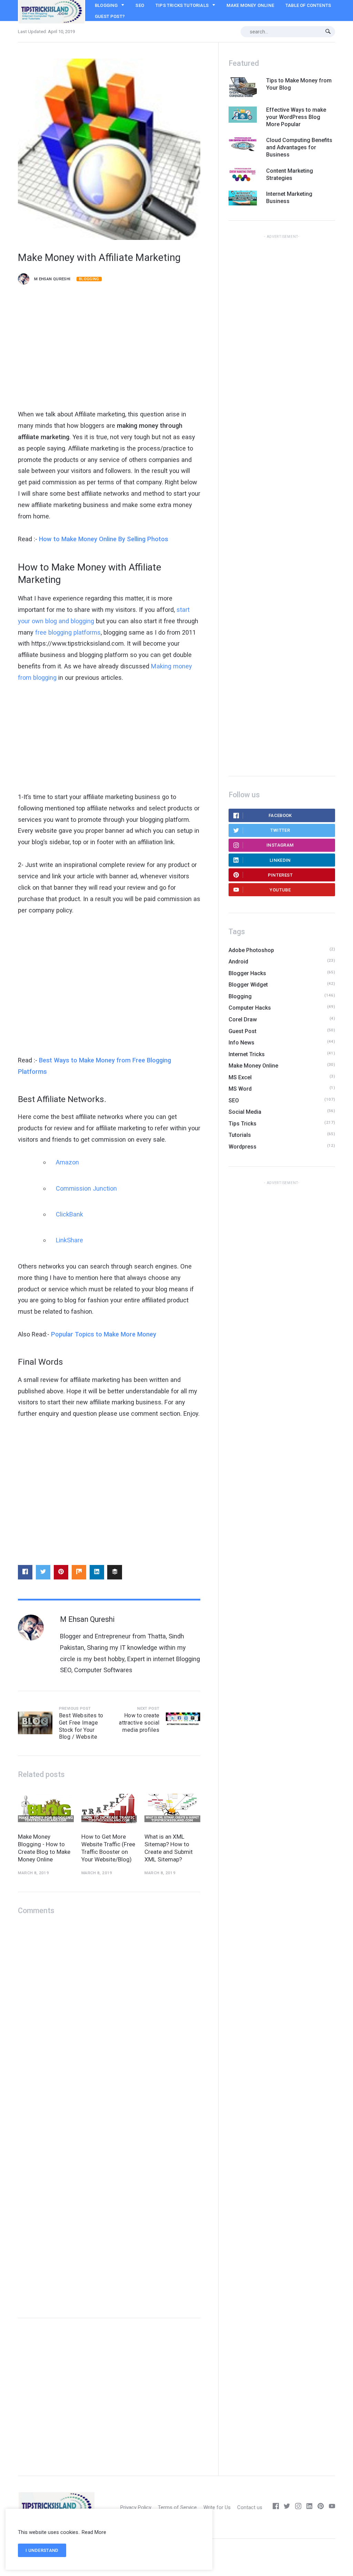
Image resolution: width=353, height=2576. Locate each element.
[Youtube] (332, 2507)
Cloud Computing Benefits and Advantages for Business (299, 147)
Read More (94, 2532)
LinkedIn (280, 860)
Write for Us (217, 2507)
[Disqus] (109, 2011)
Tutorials (240, 1135)
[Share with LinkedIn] (97, 1572)
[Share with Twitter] (43, 1572)
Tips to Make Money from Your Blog (299, 84)
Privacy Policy (136, 2507)
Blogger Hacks (247, 973)
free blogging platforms (68, 632)
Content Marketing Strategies (290, 174)
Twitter (280, 830)
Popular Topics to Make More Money (104, 1334)
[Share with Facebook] (25, 1572)
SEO (140, 5)
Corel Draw (243, 1019)
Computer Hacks (250, 1008)
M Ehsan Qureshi (52, 279)
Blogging (106, 5)
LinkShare (69, 1240)
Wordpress (243, 1147)
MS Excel (240, 1077)
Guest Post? (110, 16)
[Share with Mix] (79, 1572)
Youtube (280, 890)
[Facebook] (276, 2507)
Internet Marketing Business (289, 198)
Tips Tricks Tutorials (182, 5)
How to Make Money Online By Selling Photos (104, 539)
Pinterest (280, 875)
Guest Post (243, 1031)
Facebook (280, 815)
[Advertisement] (109, 349)
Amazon (67, 1162)
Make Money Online (250, 5)
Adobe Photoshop (251, 950)
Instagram (280, 845)
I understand (42, 2550)
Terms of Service (177, 2507)
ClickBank (69, 1214)
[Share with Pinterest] (61, 1572)
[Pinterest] (321, 2507)
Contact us (250, 2507)
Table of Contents (308, 5)
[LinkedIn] (310, 2507)
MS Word (240, 1089)
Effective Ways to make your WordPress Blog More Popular (296, 117)
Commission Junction (86, 1188)
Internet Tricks (247, 1054)
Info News (241, 1043)
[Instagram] (298, 2507)
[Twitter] (287, 2507)
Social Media (245, 1112)
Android (238, 962)
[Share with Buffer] (114, 1572)
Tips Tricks (243, 1124)
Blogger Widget (248, 985)
